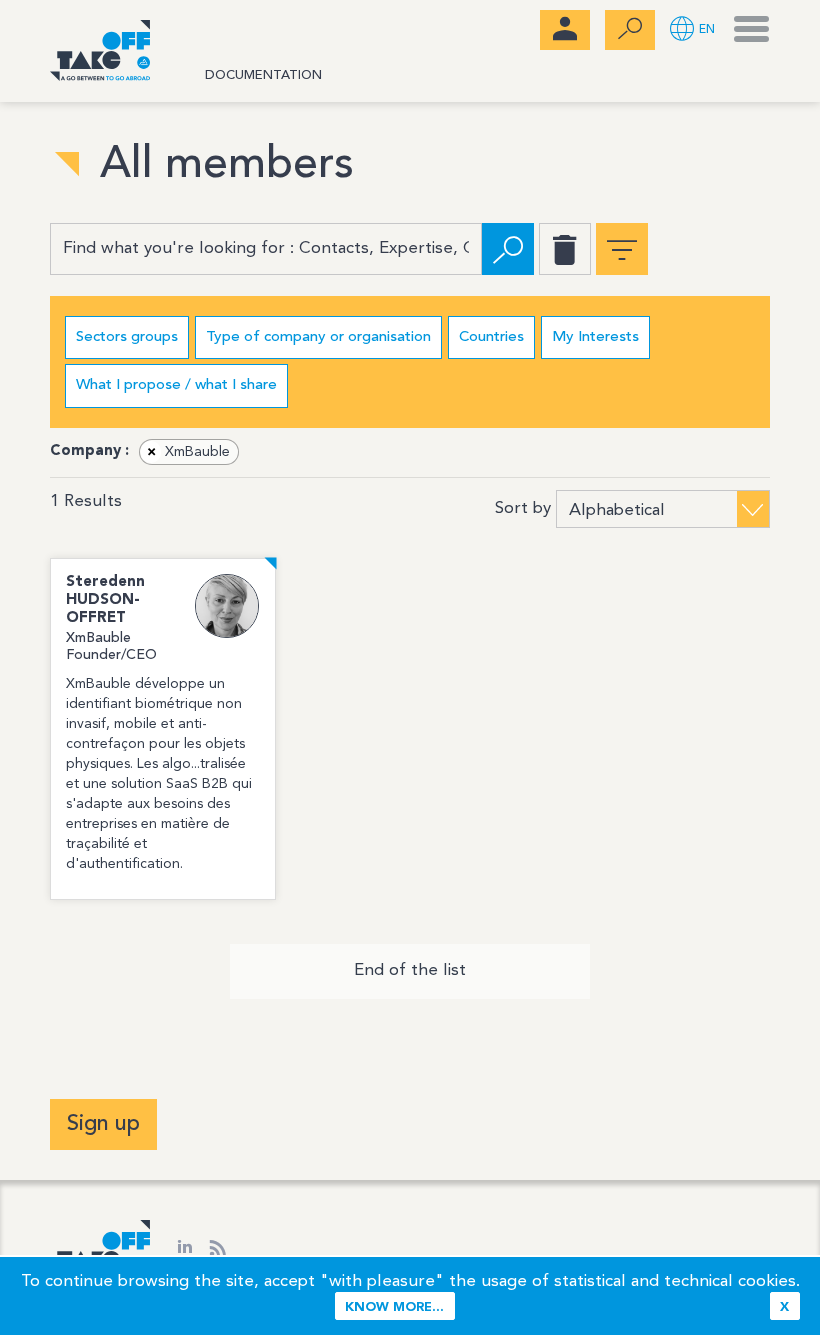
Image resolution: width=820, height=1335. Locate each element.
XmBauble (189, 452)
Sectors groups (127, 337)
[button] (692, 30)
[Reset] (565, 249)
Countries (491, 337)
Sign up (103, 1124)
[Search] (508, 249)
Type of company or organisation (318, 337)
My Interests (595, 337)
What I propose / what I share (176, 385)
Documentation (263, 75)
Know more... (394, 1307)
